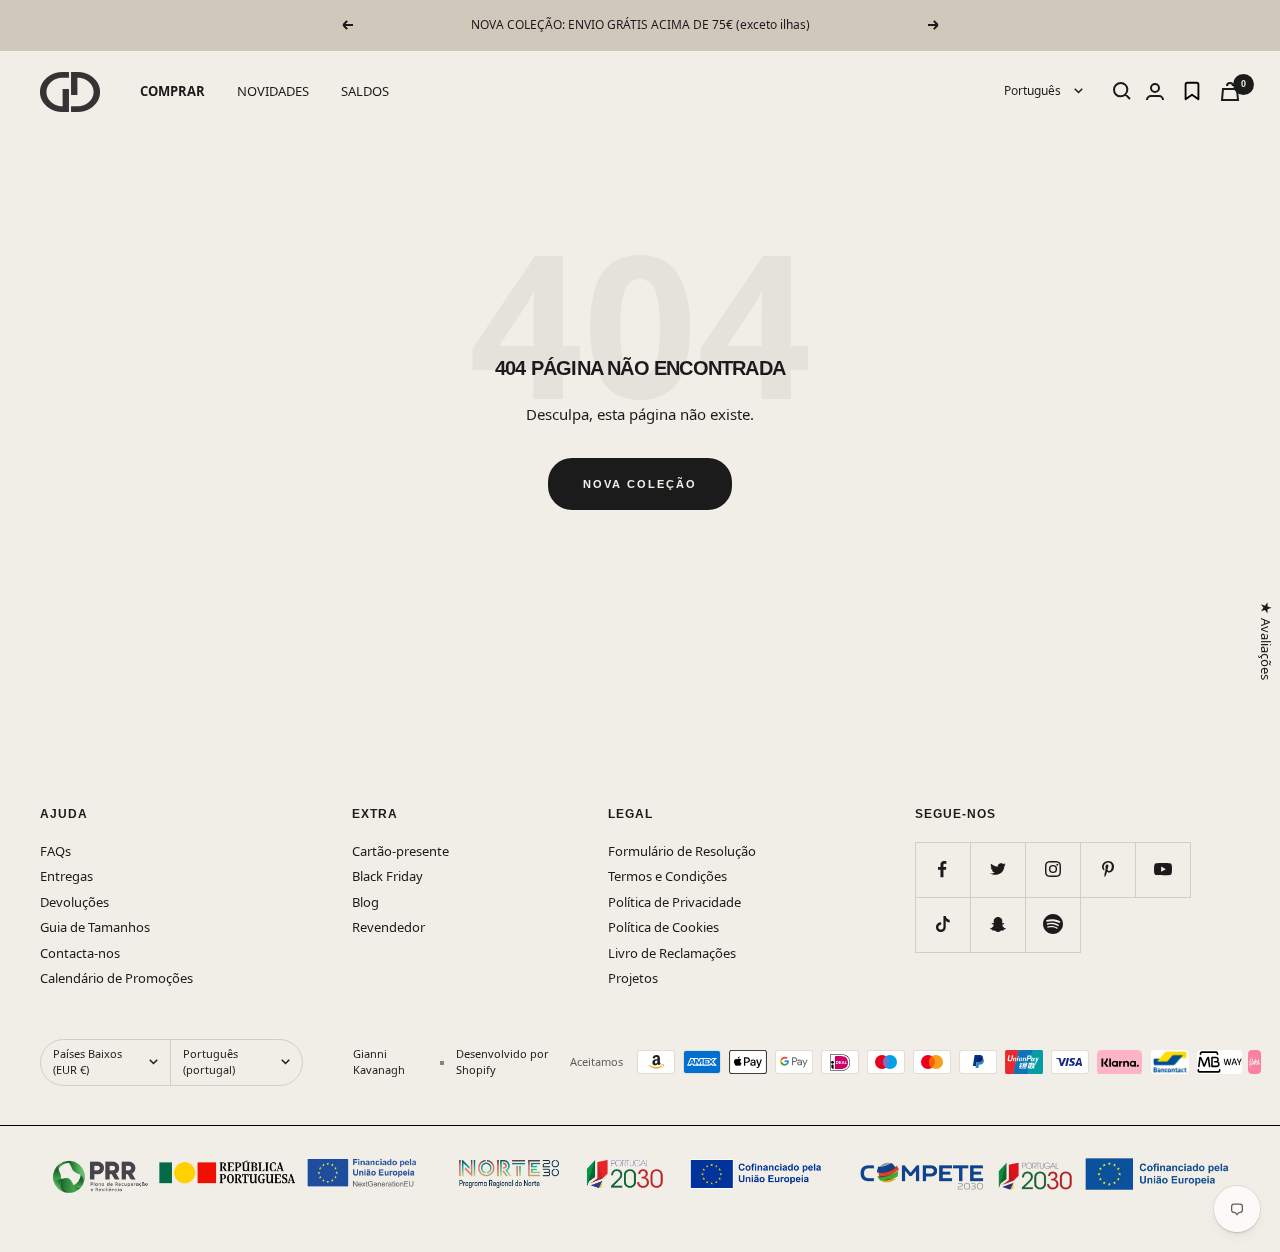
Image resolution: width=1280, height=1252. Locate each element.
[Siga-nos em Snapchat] (997, 924)
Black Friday (387, 876)
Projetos (633, 978)
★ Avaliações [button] (1265, 640)
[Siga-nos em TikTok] (942, 924)
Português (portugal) (210, 1062)
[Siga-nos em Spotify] (1052, 924)
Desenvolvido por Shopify (502, 1062)
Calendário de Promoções (116, 978)
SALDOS (365, 91)
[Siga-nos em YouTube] (1162, 869)
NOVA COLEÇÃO (640, 484)
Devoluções (74, 902)
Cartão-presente (400, 851)
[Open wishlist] (1192, 91)
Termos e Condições (667, 876)
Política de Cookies (663, 927)
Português (1034, 90)
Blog (365, 902)
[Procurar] (1122, 91)
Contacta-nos (80, 953)
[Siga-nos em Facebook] (942, 869)
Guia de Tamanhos (95, 927)
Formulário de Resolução (682, 851)
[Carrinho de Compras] (1230, 91)
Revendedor (388, 927)
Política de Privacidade (674, 902)
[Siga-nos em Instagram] (1052, 869)
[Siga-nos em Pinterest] (1107, 869)
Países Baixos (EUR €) (87, 1062)
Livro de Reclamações (672, 953)
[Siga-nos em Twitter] (997, 869)
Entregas (66, 876)
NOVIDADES (273, 91)
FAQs (55, 851)
